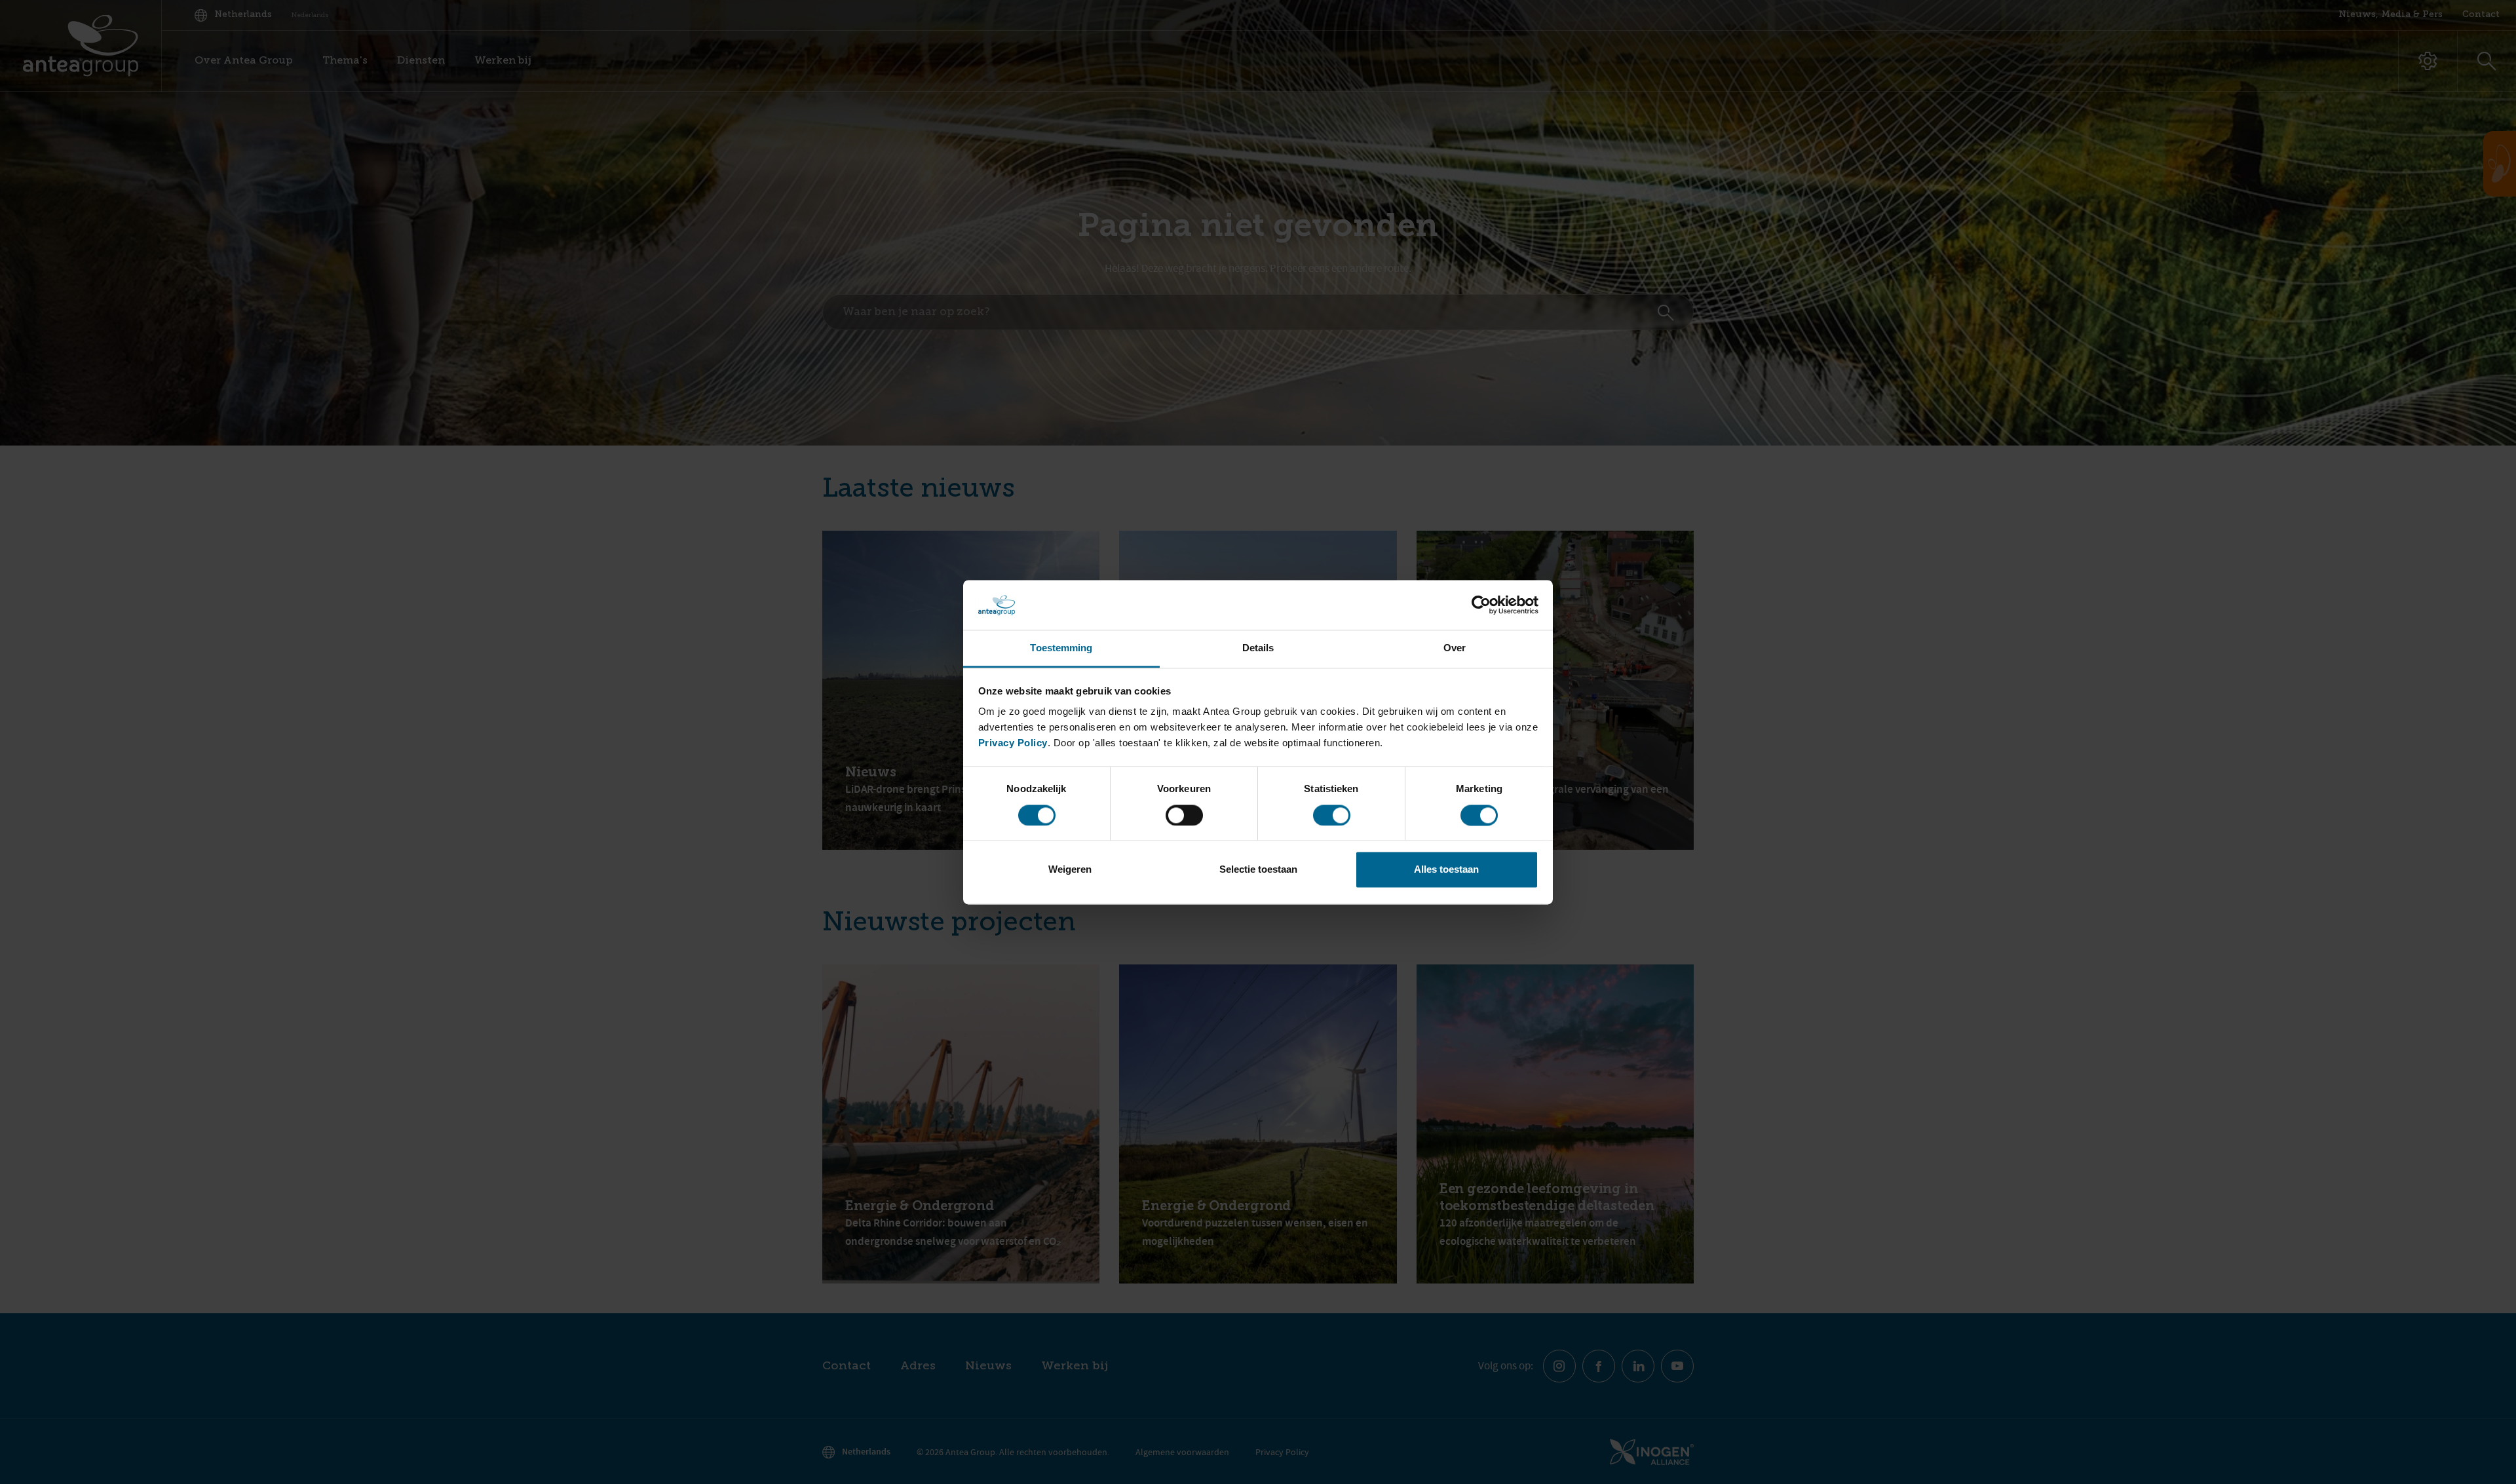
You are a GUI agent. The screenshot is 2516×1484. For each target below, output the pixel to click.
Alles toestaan (1446, 870)
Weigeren (1070, 870)
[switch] (1184, 815)
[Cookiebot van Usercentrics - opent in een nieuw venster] (1481, 605)
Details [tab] (1258, 648)
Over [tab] (1455, 648)
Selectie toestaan (1258, 870)
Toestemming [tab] (1061, 648)
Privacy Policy (1013, 743)
